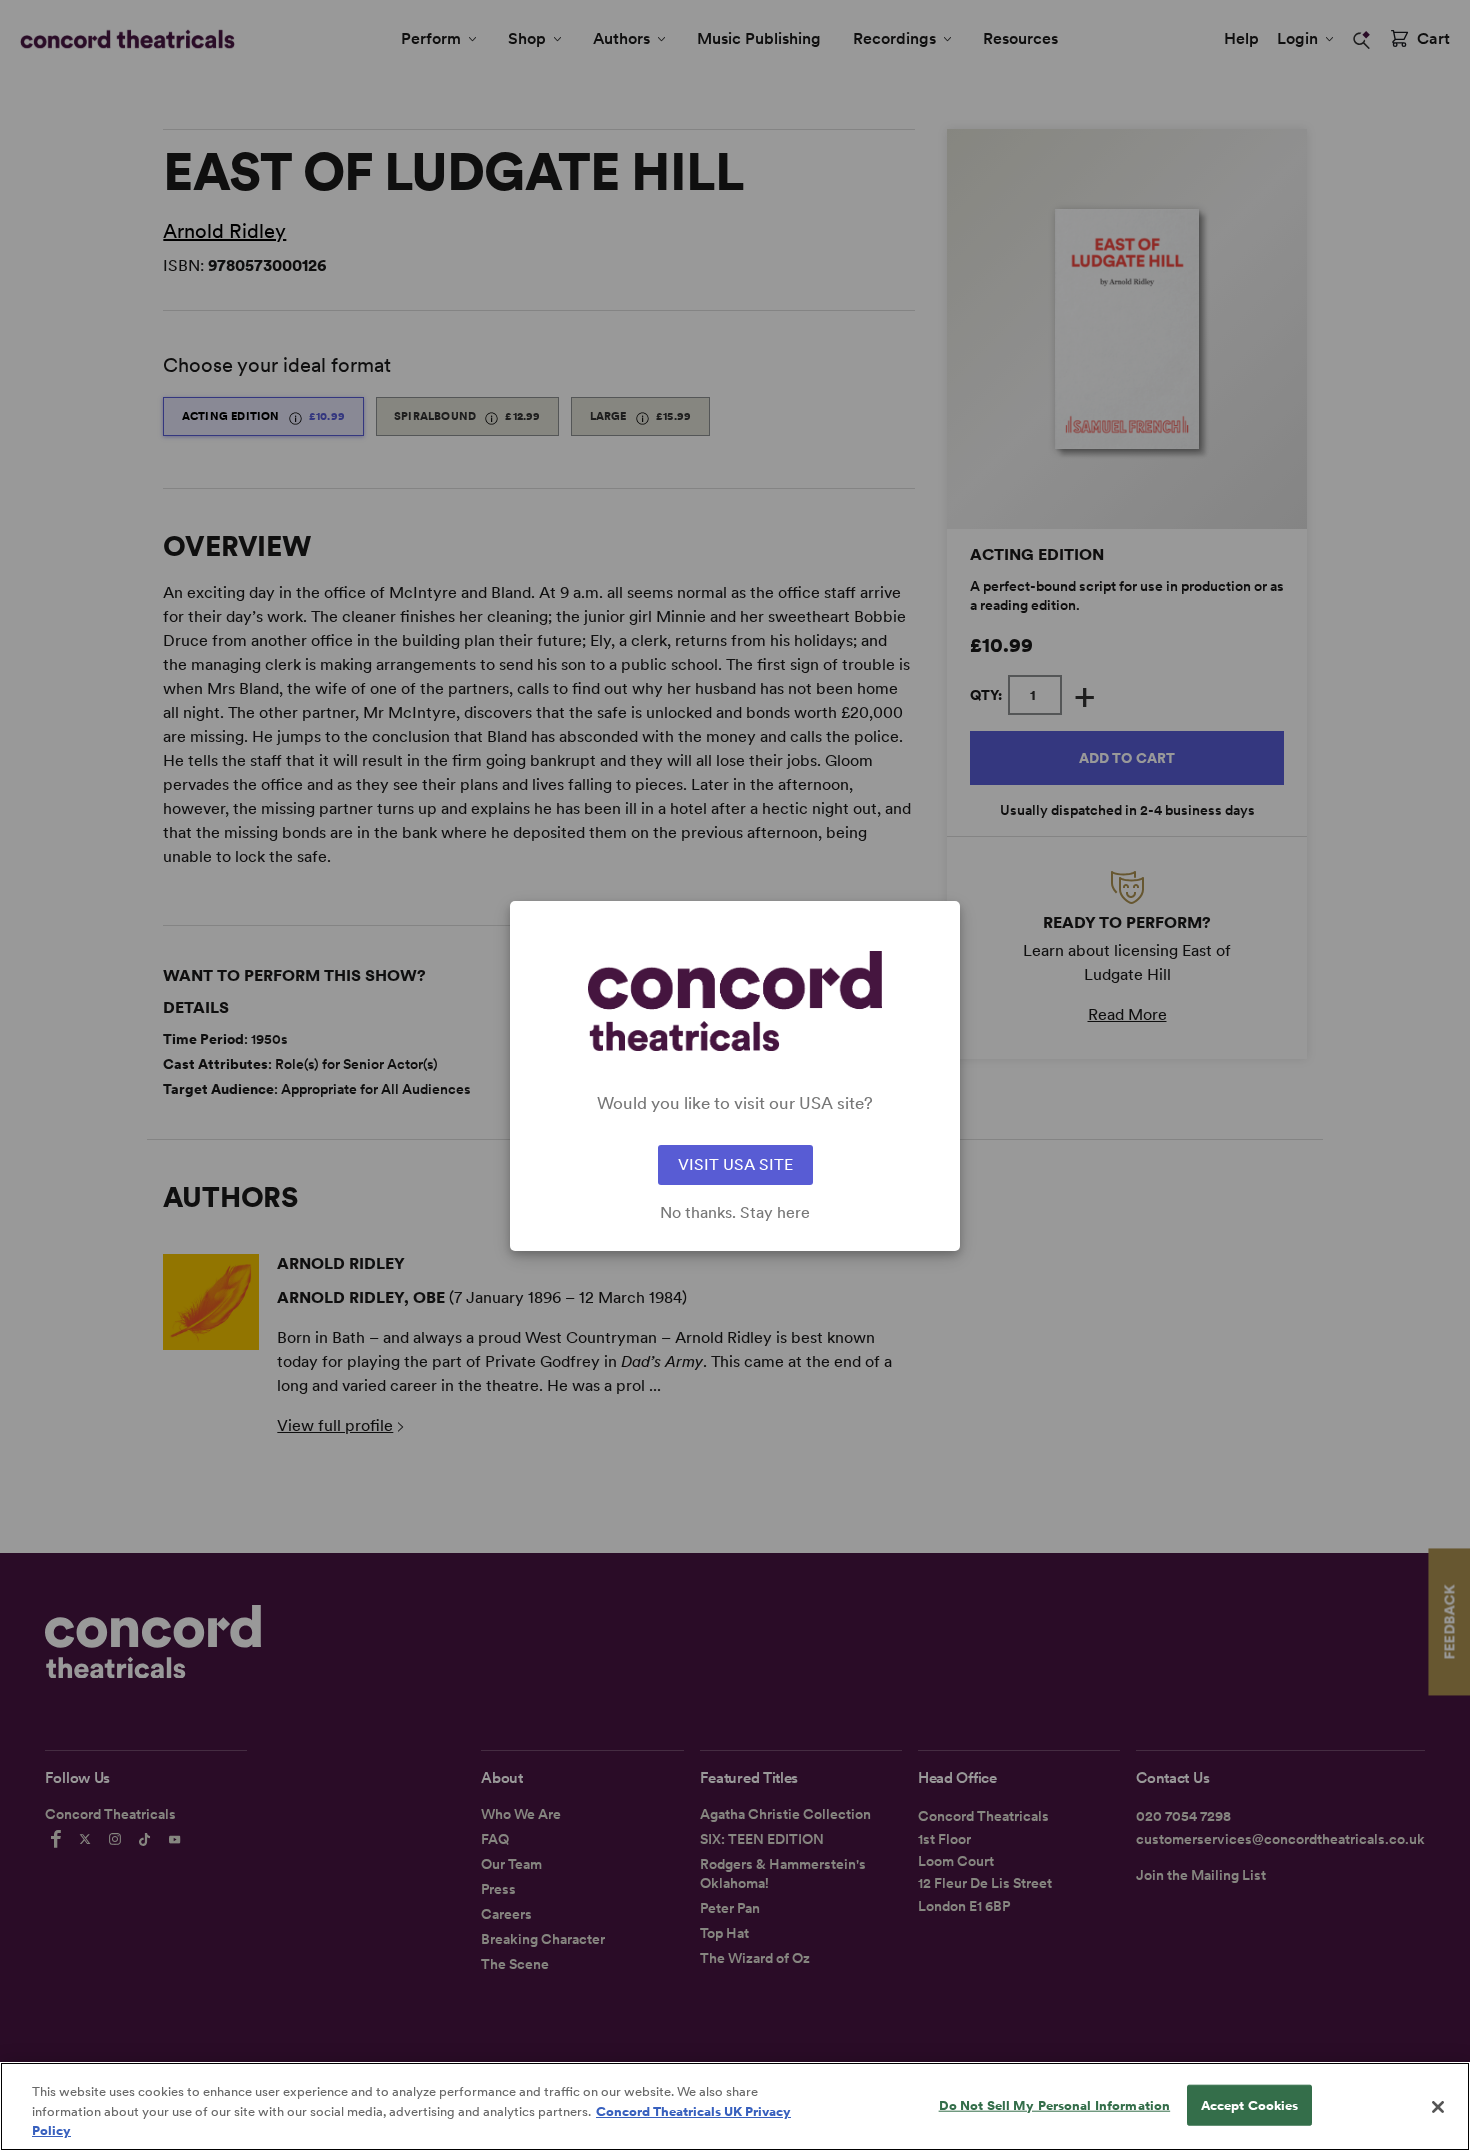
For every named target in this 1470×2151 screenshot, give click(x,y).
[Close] (1438, 2107)
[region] (735, 2106)
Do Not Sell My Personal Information (1055, 2104)
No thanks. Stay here (735, 1213)
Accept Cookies (1250, 2104)
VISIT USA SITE (735, 1164)
